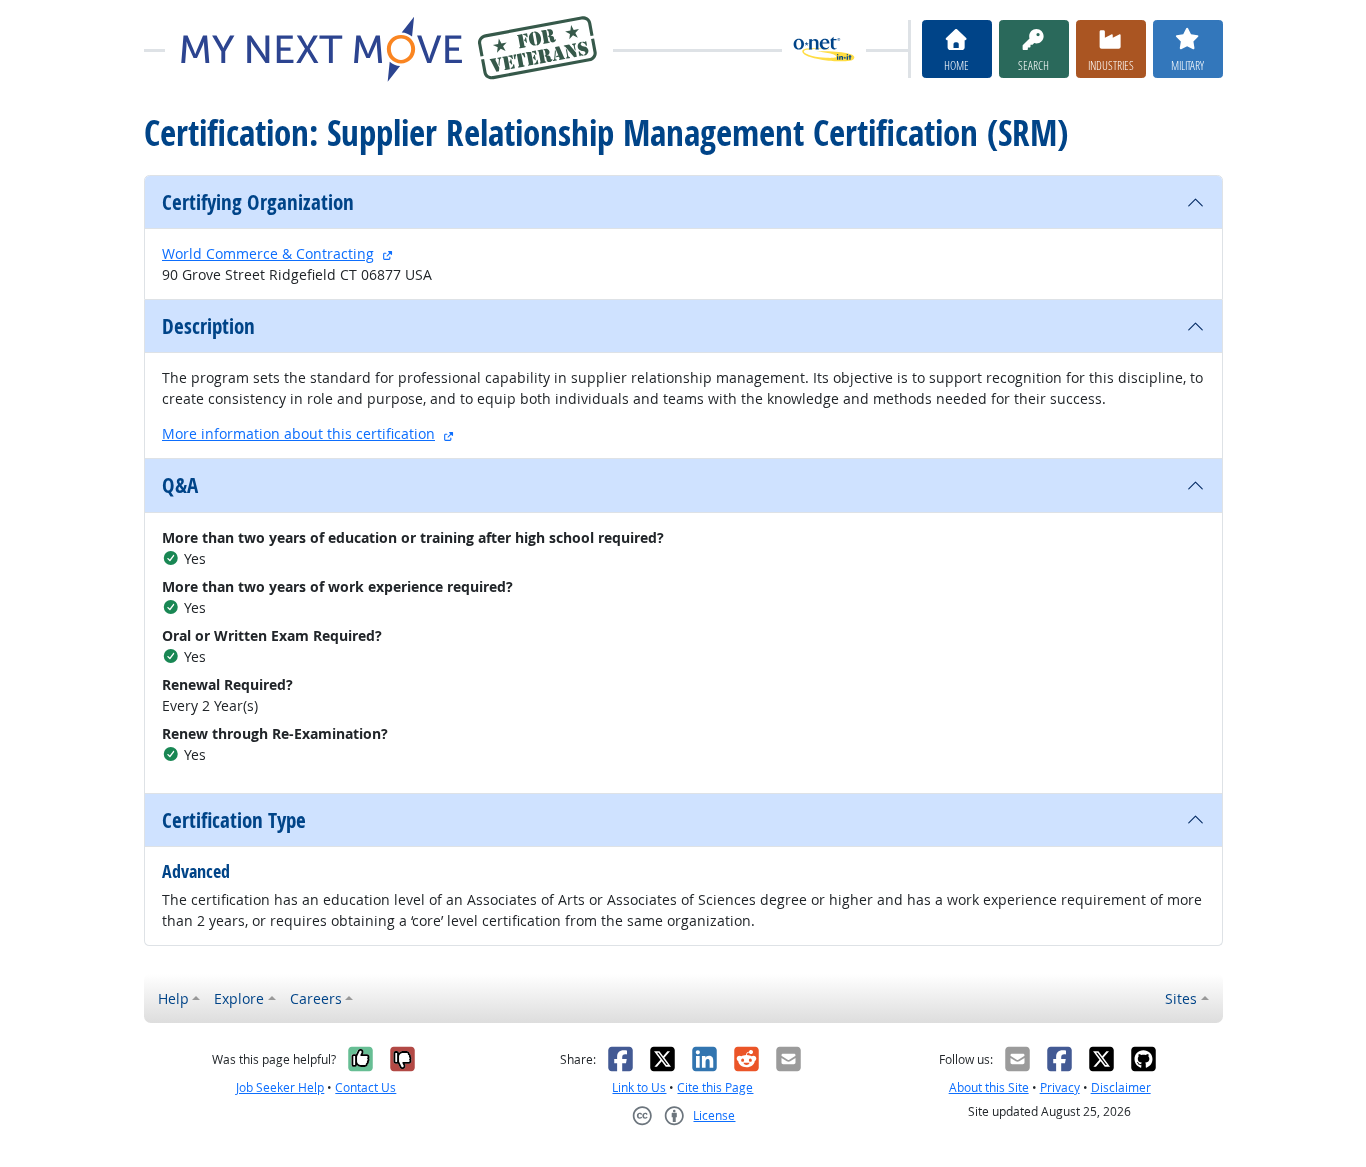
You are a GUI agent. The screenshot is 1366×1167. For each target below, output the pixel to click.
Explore (239, 998)
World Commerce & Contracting (268, 253)
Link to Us (639, 1087)
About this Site (989, 1087)
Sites (1181, 998)
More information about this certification (298, 433)
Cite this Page (715, 1087)
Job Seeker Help (280, 1087)
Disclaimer (1121, 1087)
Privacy (1060, 1087)
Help (173, 998)
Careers (316, 998)
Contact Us (365, 1087)
